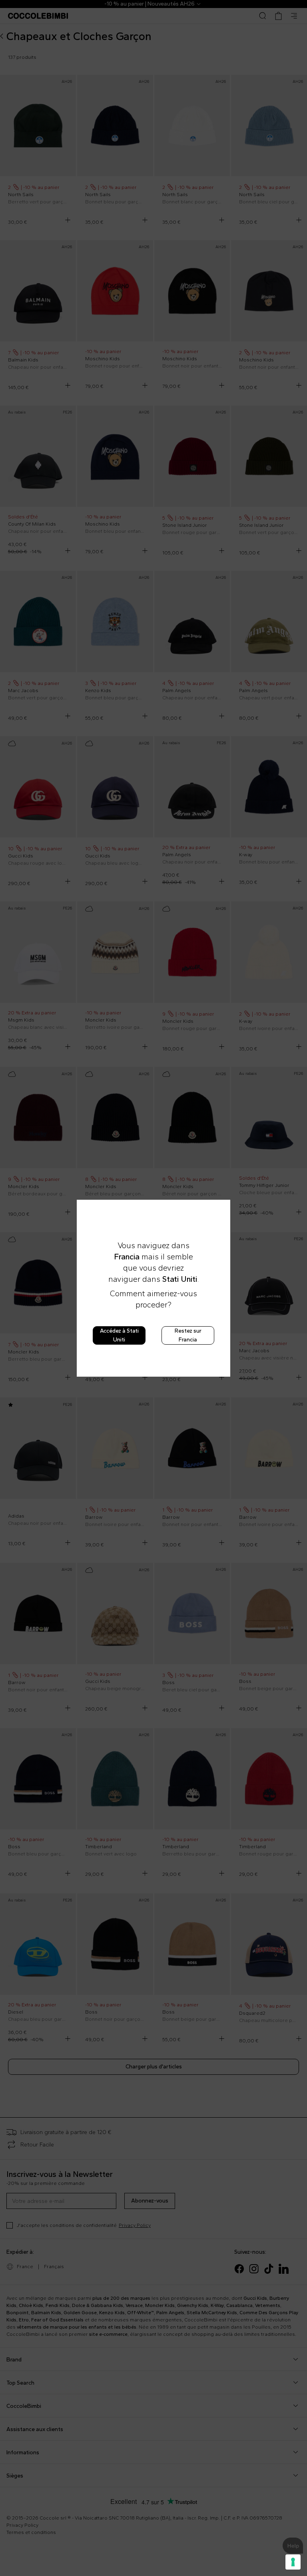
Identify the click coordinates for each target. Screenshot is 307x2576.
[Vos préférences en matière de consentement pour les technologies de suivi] (293, 2562)
